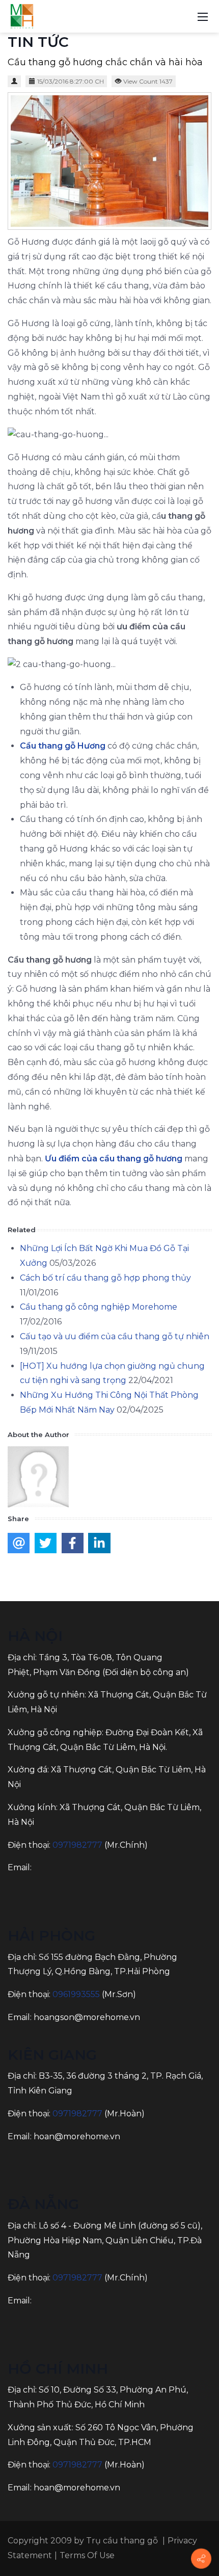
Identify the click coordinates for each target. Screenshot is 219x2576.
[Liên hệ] (201, 2559)
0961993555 (76, 1994)
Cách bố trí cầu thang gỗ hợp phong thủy (105, 1278)
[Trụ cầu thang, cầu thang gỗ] (22, 16)
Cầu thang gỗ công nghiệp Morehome (99, 1307)
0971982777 (77, 1845)
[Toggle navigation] (203, 16)
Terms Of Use (87, 2555)
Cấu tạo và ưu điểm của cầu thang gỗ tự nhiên (115, 1336)
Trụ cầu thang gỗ (122, 2541)
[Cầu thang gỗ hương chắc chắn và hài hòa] (109, 161)
